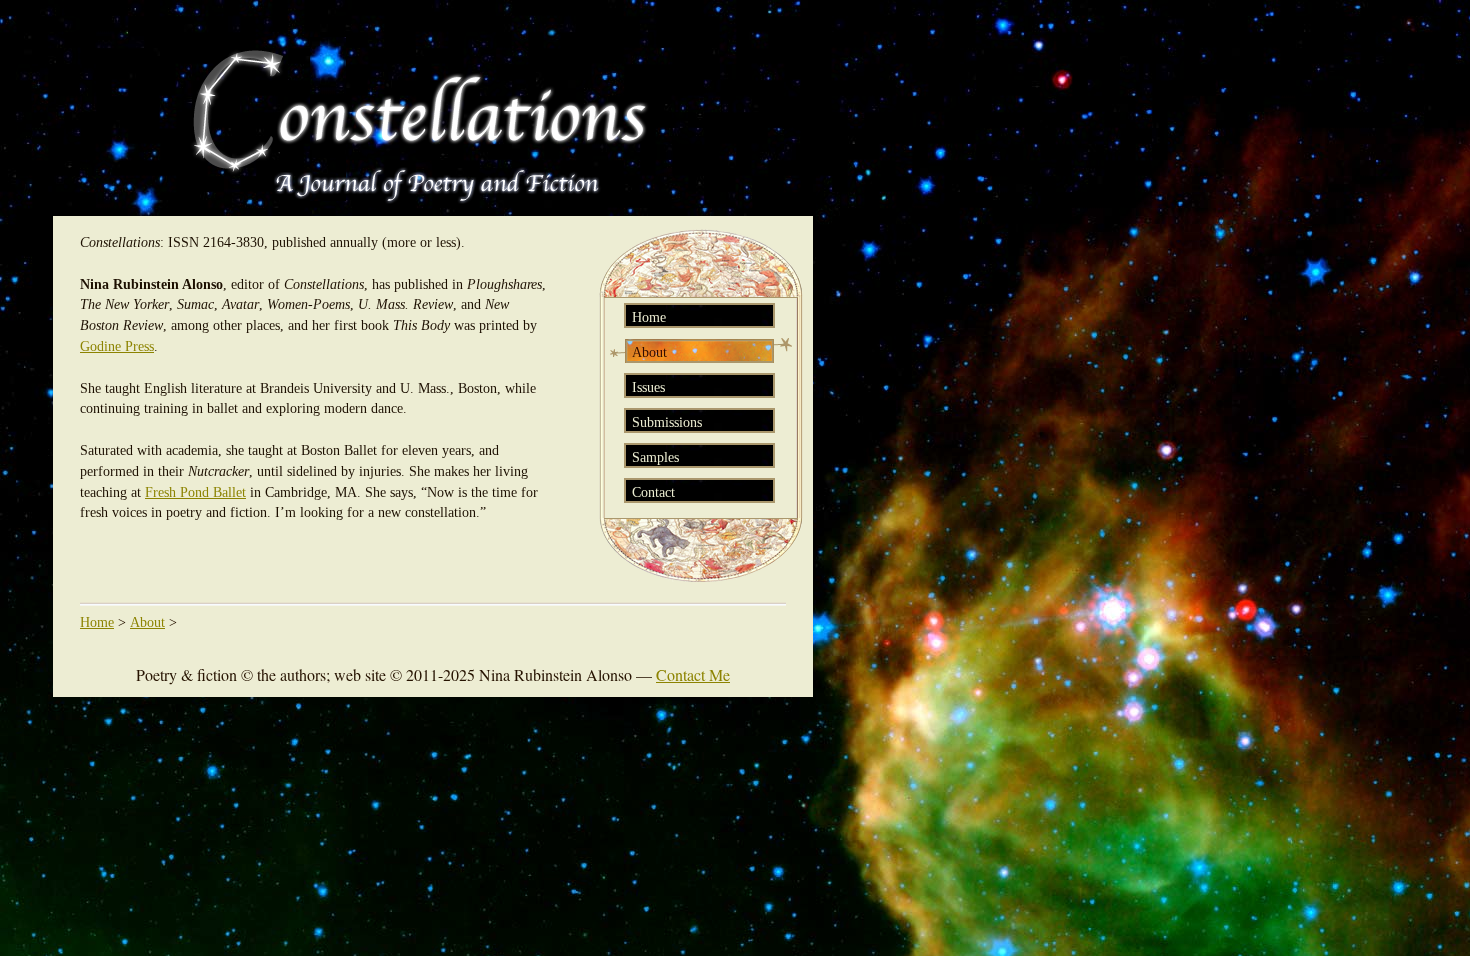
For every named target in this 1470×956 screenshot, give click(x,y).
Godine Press (117, 346)
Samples (655, 457)
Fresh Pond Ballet (195, 492)
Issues (648, 387)
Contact (653, 492)
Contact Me (693, 674)
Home (649, 317)
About (649, 352)
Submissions (667, 422)
